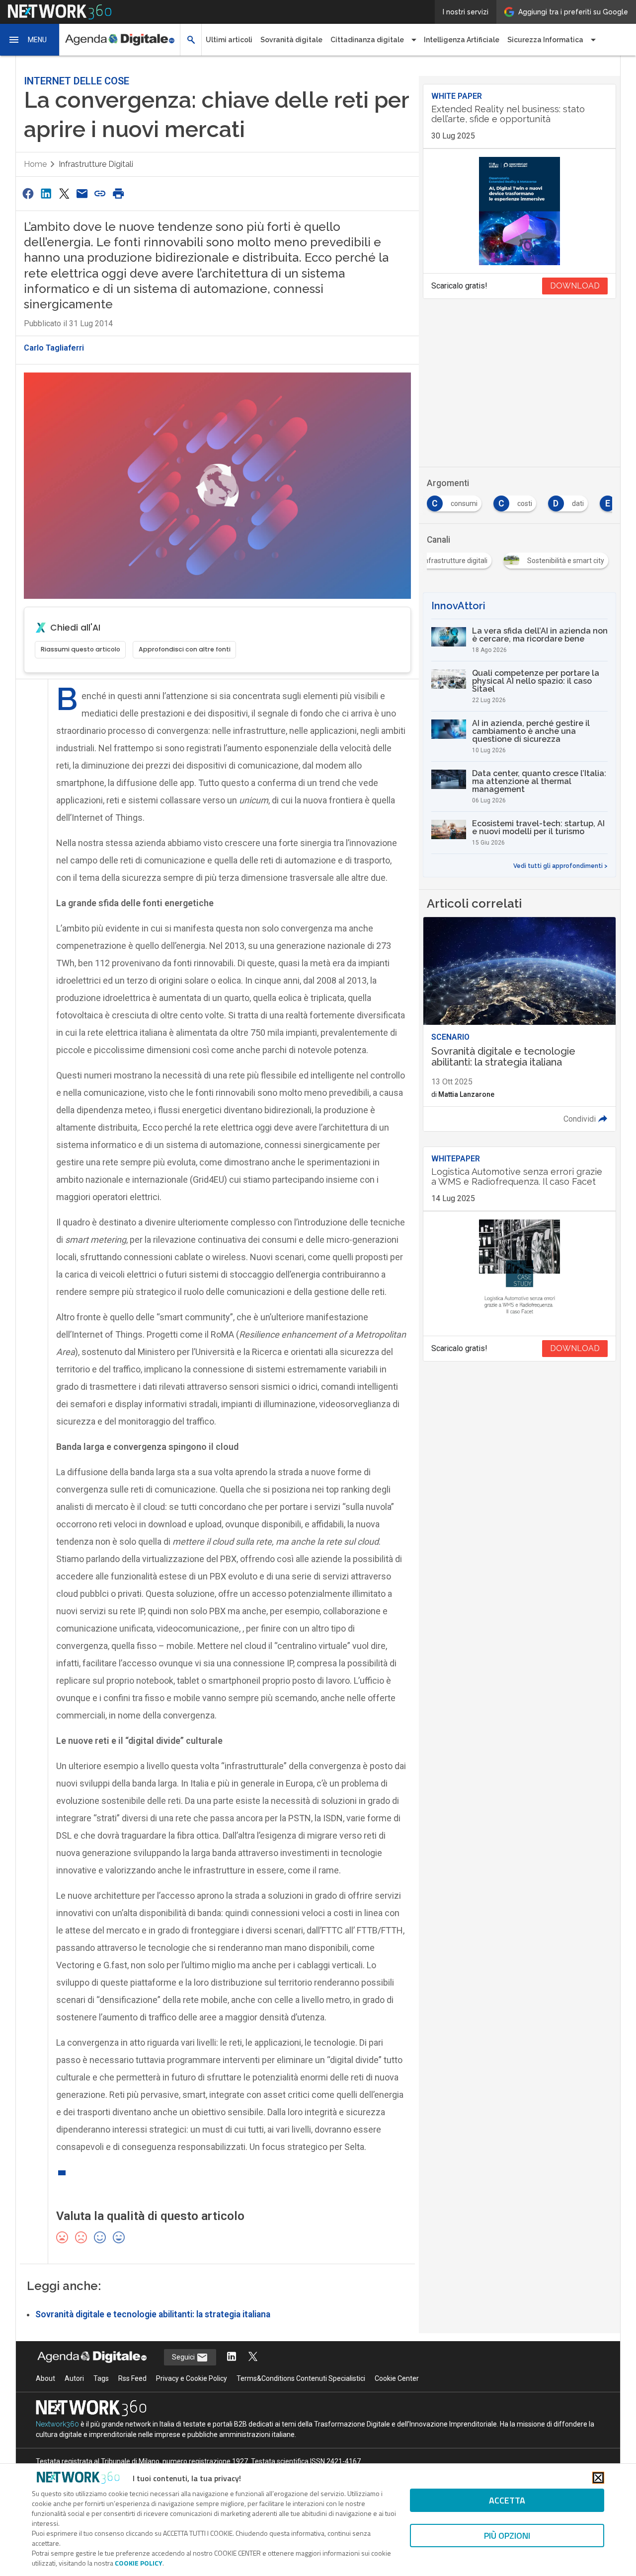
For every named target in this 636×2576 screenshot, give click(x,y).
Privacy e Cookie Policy (192, 2378)
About (45, 2378)
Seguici (184, 2357)
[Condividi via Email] (82, 193)
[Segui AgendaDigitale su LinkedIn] (232, 2357)
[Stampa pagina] (118, 193)
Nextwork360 (57, 2424)
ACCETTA (507, 2500)
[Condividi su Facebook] (28, 193)
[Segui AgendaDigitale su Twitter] (253, 2357)
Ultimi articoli (229, 40)
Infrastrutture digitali (96, 164)
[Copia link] (100, 193)
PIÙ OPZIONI (507, 2536)
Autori (74, 2378)
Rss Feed (132, 2378)
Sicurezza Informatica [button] (545, 40)
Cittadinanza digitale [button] (367, 40)
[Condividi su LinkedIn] (46, 193)
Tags (101, 2378)
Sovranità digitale (291, 40)
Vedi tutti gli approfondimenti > (560, 866)
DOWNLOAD (575, 286)
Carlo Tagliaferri (54, 348)
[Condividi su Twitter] (64, 193)
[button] (30, 40)
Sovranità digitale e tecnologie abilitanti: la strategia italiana (153, 2314)
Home (35, 164)
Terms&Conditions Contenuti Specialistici (301, 2378)
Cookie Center (397, 2378)
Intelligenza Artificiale (462, 40)
